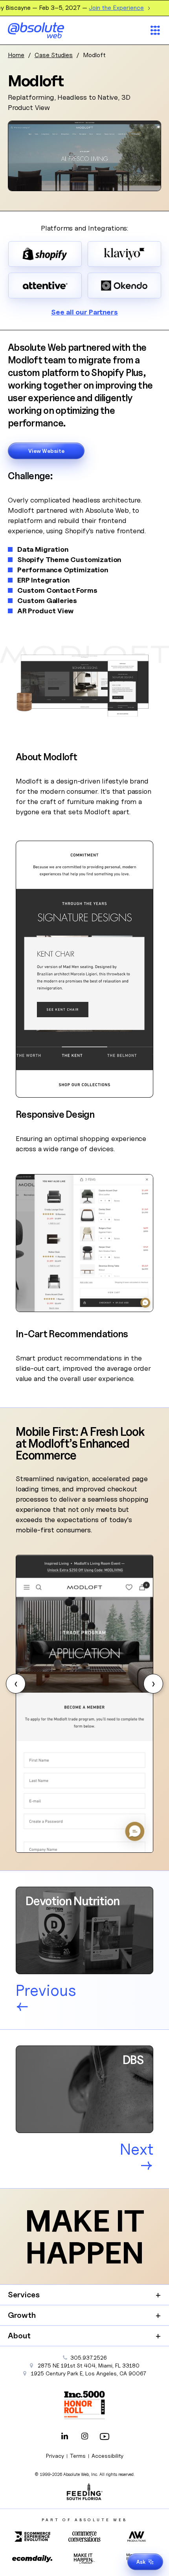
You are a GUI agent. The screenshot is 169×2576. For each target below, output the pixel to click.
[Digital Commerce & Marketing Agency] (47, 30)
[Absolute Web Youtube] (105, 2437)
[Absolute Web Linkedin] (64, 2437)
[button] (16, 1684)
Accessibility (107, 2456)
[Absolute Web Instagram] (84, 2437)
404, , (89, 2365)
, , (89, 2373)
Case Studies (54, 55)
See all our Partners (84, 312)
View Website (46, 451)
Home (16, 55)
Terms (78, 2456)
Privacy (55, 2456)
